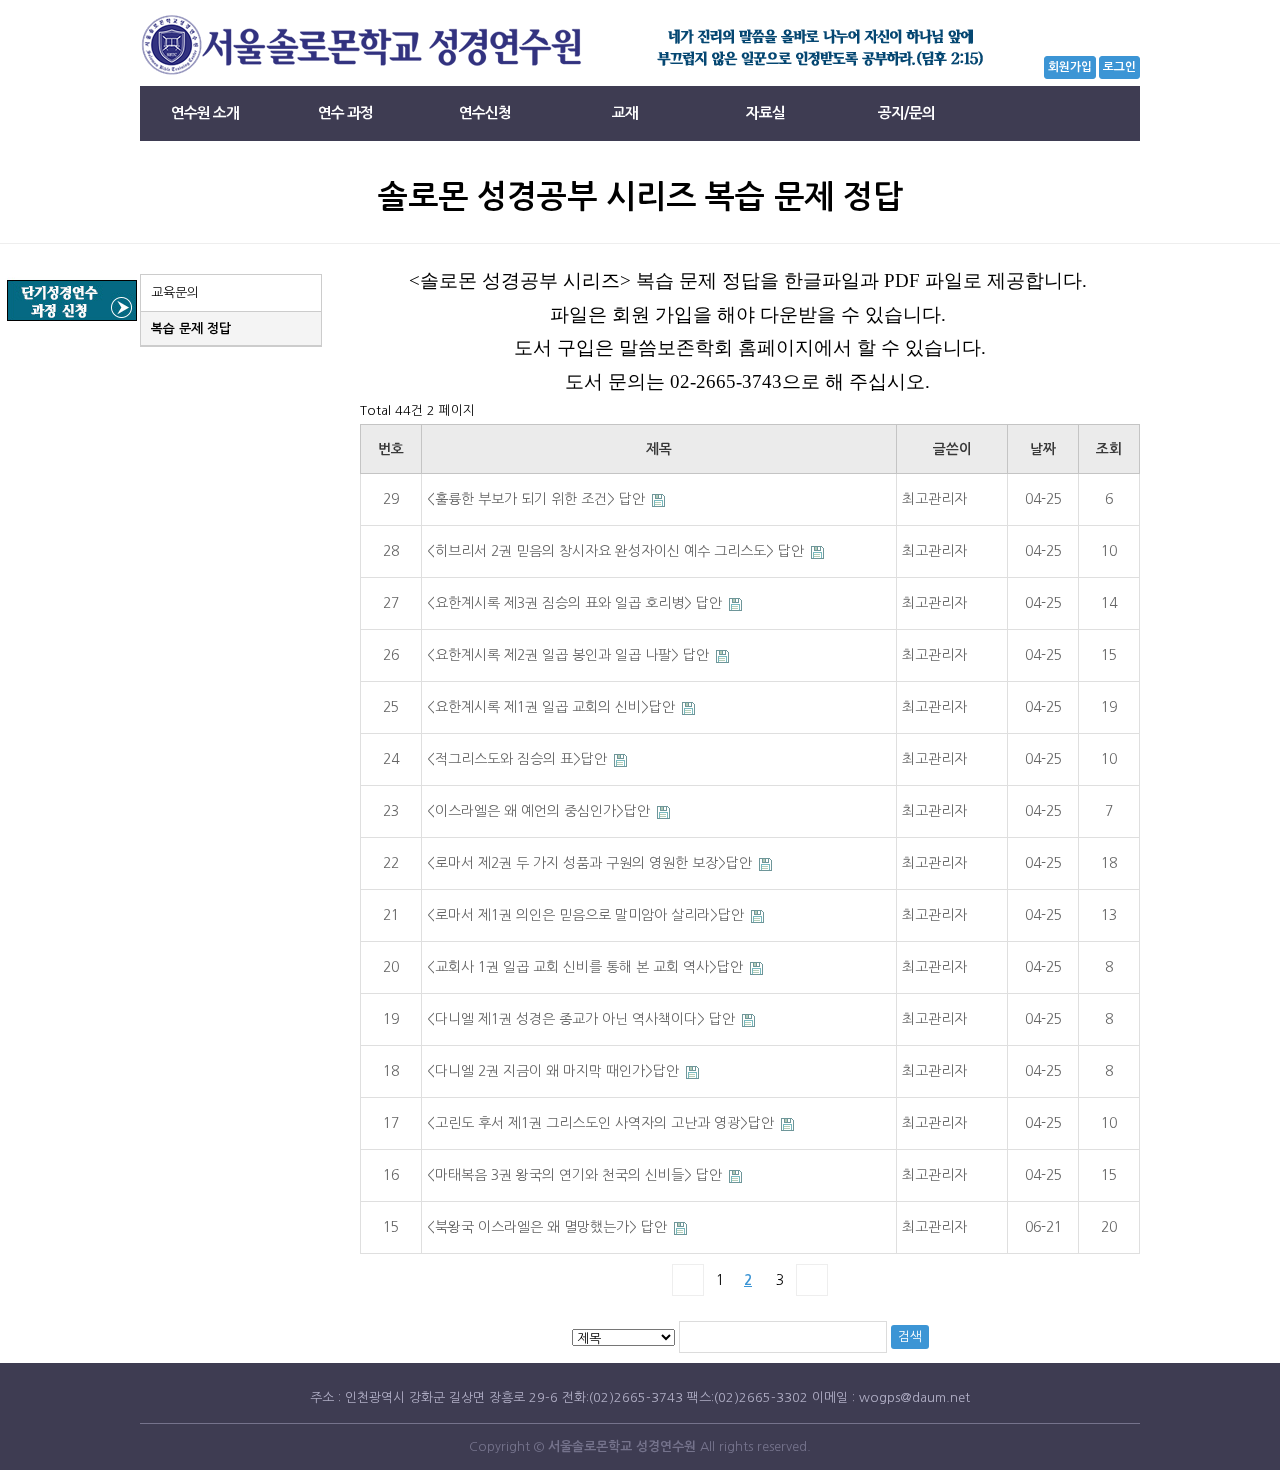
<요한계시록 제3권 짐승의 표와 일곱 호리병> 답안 (576, 603)
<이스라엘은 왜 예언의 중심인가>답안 (540, 811)
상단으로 (1235, 1054)
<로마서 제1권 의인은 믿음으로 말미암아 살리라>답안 (587, 915)
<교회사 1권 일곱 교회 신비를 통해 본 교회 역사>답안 (587, 967)
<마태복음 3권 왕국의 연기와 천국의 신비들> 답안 (576, 1175)
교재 (625, 113)
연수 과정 (345, 113)
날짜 (1043, 449)
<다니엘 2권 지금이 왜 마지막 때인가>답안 (555, 1071)
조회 (1109, 449)
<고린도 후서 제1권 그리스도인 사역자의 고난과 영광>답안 (602, 1123)
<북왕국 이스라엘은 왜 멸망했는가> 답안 (549, 1227)
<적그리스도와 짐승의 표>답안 (519, 759)
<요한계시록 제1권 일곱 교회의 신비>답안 (553, 707)
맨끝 (812, 1280)
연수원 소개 (205, 113)
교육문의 (175, 292)
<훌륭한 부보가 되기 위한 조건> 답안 (538, 499)
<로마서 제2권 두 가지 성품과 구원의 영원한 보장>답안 (591, 863)
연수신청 (485, 113)
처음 (688, 1280)
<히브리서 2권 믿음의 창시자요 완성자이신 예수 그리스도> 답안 (617, 551)
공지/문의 (905, 113)
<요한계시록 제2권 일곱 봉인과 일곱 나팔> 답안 (570, 655)
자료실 (765, 113)
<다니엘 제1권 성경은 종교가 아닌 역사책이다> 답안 (583, 1019)
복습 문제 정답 (191, 328)
